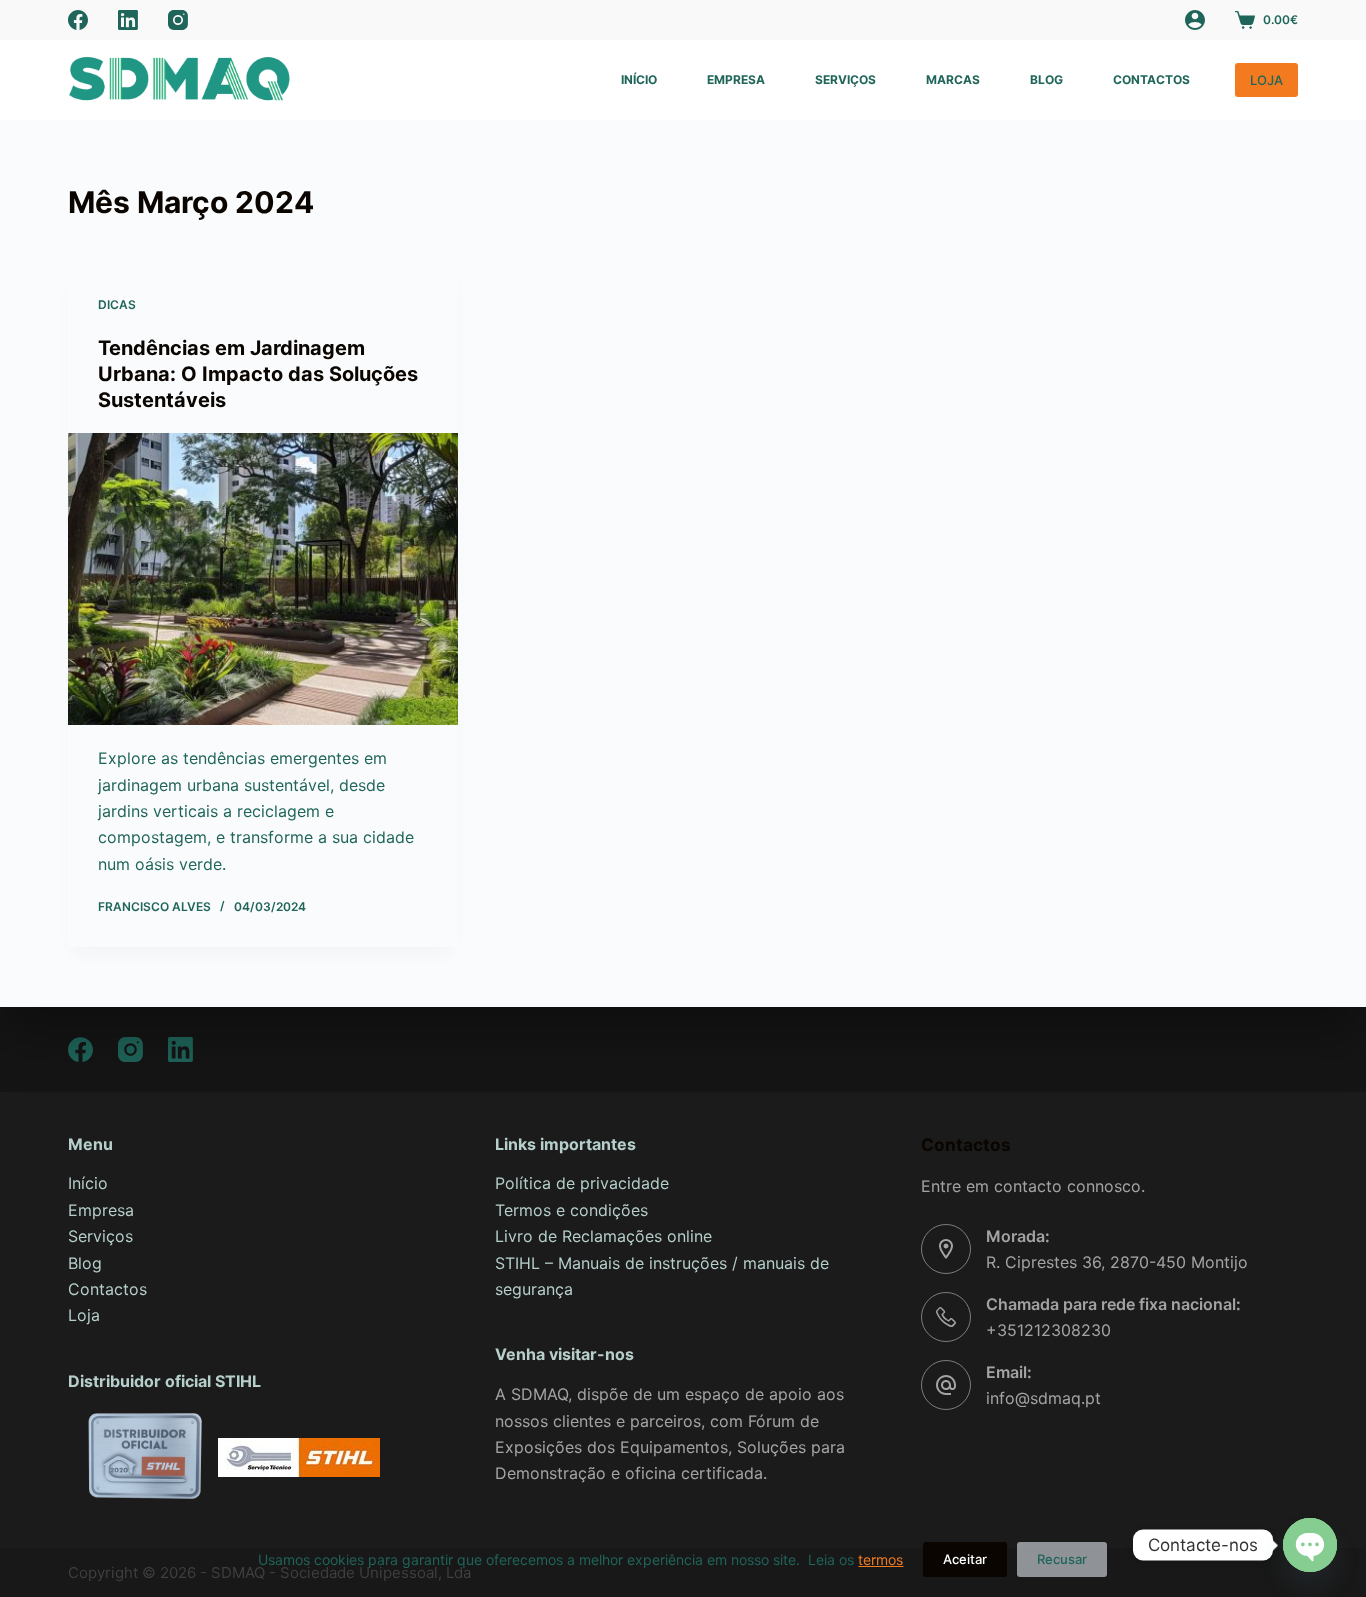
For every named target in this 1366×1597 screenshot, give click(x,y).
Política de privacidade (582, 1183)
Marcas (953, 79)
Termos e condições (571, 1210)
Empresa (736, 79)
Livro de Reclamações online (603, 1236)
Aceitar (965, 1559)
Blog (1046, 79)
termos (880, 1559)
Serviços (845, 79)
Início (639, 79)
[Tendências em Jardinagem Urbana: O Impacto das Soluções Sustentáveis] (263, 579)
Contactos (1151, 79)
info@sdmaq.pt (1043, 1398)
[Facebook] (78, 20)
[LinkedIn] (128, 20)
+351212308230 (1048, 1330)
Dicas (117, 304)
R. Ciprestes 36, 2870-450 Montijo (1117, 1262)
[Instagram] (178, 20)
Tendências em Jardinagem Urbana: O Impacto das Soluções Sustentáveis (258, 374)
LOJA (1266, 80)
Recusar (1062, 1559)
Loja (84, 1315)
